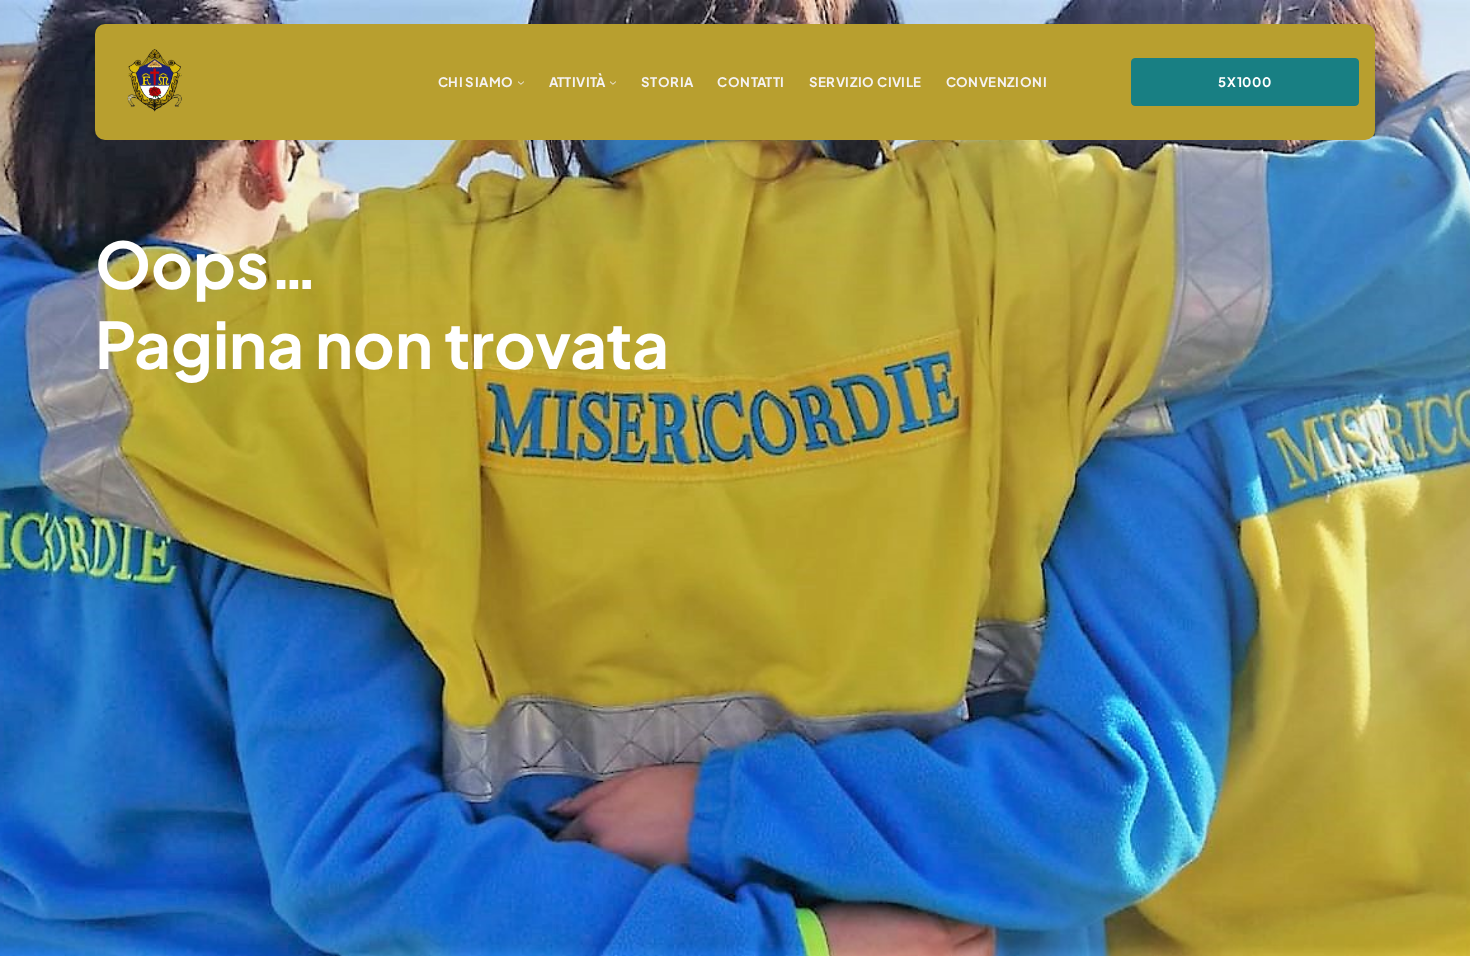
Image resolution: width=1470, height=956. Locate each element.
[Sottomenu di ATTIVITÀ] (613, 82)
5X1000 (1245, 81)
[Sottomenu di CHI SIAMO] (521, 82)
